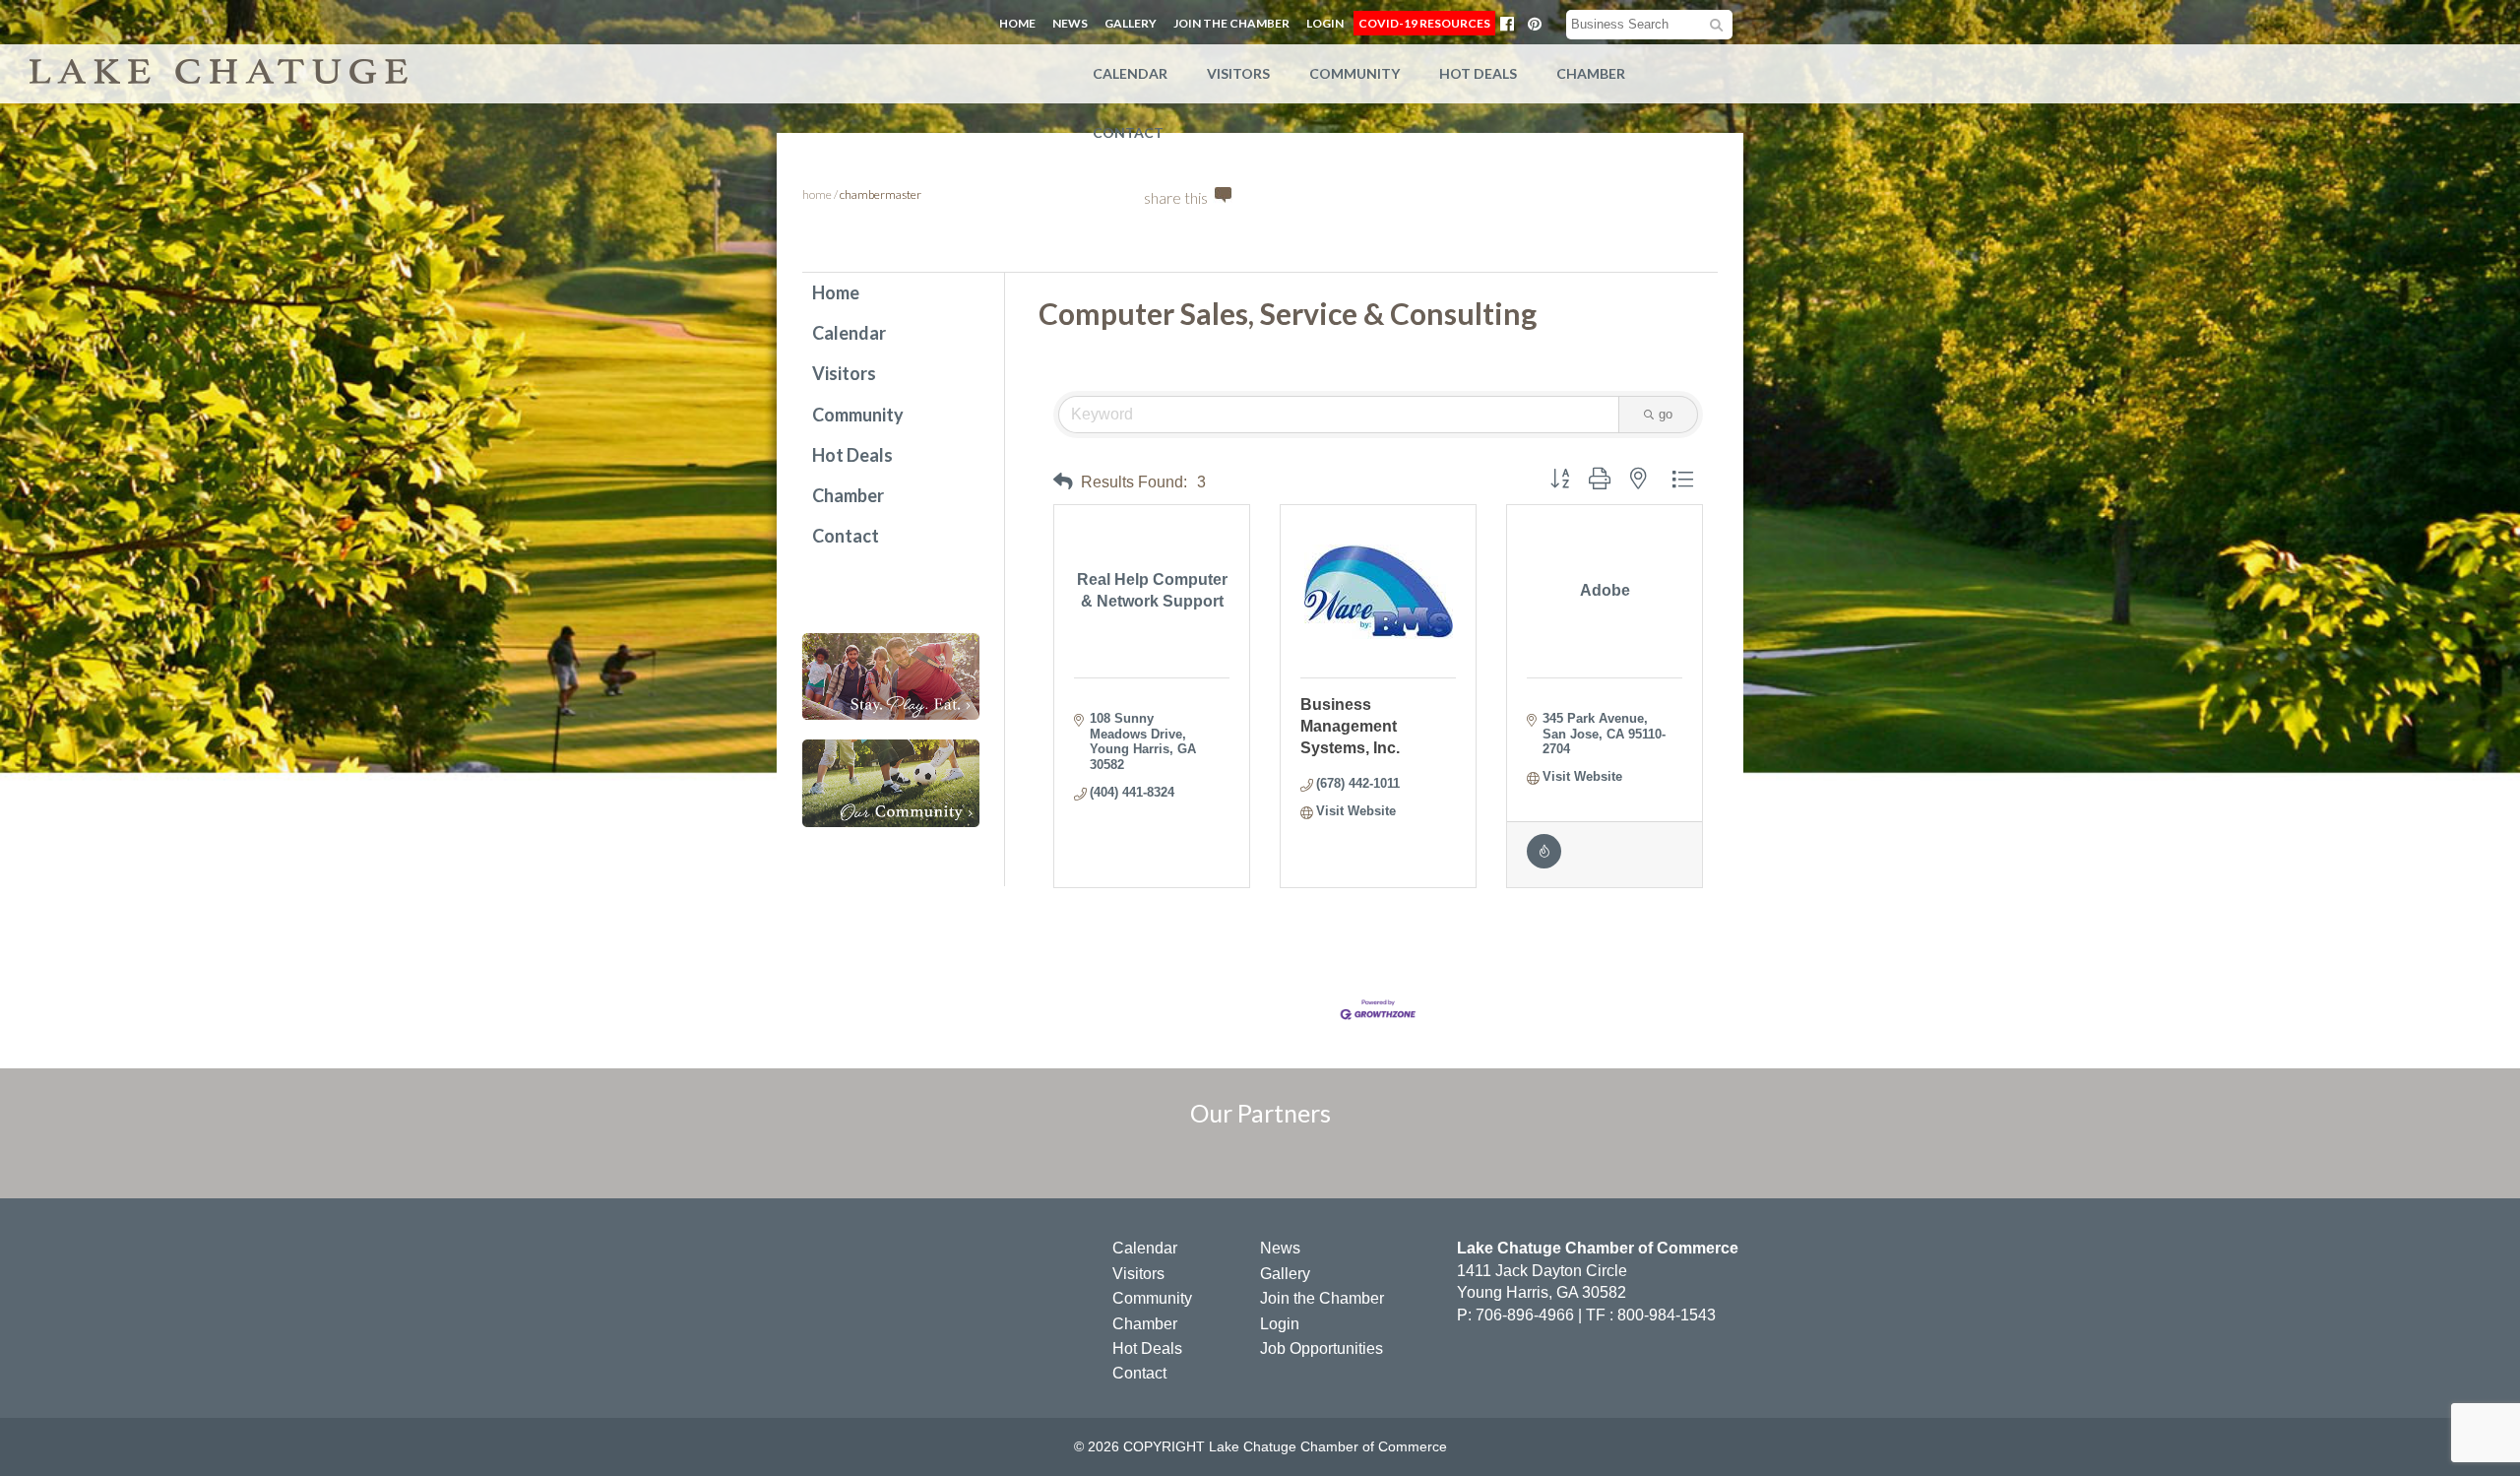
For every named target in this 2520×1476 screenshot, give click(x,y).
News (1070, 23)
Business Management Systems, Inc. (1350, 726)
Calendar (1130, 73)
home (817, 194)
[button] (1063, 482)
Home (1017, 23)
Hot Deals (1478, 73)
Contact (1128, 132)
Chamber (1591, 73)
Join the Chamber (1231, 23)
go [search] (1666, 414)
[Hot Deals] (1544, 864)
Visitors (1238, 73)
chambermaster (881, 194)
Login (1325, 23)
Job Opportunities (1322, 1348)
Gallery (1131, 23)
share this (1176, 197)
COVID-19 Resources (1424, 23)
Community (1354, 73)
